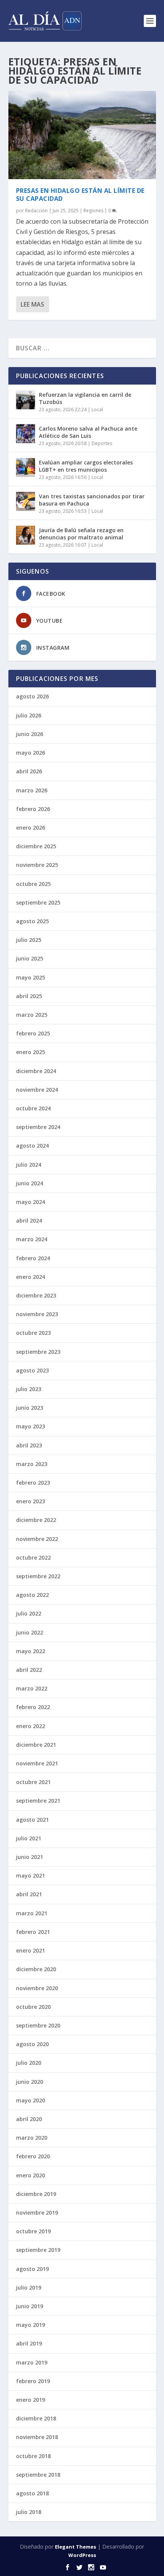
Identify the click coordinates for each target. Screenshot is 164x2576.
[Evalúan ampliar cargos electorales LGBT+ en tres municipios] (26, 467)
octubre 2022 (33, 1558)
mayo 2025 (31, 977)
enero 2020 (31, 2175)
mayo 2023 (31, 1426)
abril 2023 (29, 1445)
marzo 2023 (32, 1464)
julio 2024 (29, 1165)
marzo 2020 (32, 2138)
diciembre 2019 (36, 2194)
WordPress (82, 2555)
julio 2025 (29, 940)
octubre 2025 (33, 884)
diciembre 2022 (36, 1520)
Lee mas (32, 304)
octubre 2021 (33, 1782)
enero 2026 (31, 828)
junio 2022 (30, 1632)
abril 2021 (29, 1894)
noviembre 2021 (37, 1763)
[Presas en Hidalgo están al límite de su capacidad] (82, 135)
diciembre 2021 (36, 1745)
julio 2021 (29, 1838)
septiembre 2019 (38, 2250)
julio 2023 (29, 1389)
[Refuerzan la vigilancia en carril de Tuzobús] (26, 400)
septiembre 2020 (38, 2025)
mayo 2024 (31, 1202)
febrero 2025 (33, 1033)
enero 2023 (31, 1501)
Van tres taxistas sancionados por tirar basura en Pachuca (92, 500)
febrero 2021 (33, 1932)
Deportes (102, 443)
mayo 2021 (31, 1876)
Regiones (93, 211)
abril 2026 (29, 771)
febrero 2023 (33, 1483)
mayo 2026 (31, 753)
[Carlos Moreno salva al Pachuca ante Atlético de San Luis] (26, 434)
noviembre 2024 (37, 1090)
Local (97, 409)
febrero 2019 (33, 2381)
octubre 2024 (33, 1108)
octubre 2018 (33, 2456)
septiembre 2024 (38, 1127)
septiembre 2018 (38, 2475)
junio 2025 (30, 958)
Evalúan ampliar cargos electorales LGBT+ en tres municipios (86, 466)
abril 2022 (29, 1670)
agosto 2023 (32, 1370)
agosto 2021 (32, 1820)
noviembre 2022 (37, 1539)
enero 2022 (31, 1726)
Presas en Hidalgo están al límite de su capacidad (80, 195)
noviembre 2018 (37, 2437)
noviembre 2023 (37, 1314)
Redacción (36, 211)
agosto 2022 (32, 1595)
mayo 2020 (31, 2100)
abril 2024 (29, 1220)
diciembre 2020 (36, 1969)
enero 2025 (31, 1052)
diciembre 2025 (36, 846)
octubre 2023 (33, 1333)
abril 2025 (29, 996)
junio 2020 (30, 2082)
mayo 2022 (31, 1651)
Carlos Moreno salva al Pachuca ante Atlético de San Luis (88, 432)
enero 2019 (31, 2400)
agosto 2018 (32, 2493)
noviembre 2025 (37, 865)
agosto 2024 (32, 1146)
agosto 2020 (32, 2044)
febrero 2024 (33, 1258)
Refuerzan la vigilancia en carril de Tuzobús (85, 398)
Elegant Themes (76, 2547)
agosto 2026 (32, 696)
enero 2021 (31, 1950)
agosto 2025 (32, 921)
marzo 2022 (32, 1688)
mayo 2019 (31, 2325)
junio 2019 (30, 2306)
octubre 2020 (33, 2007)
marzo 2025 (32, 1015)
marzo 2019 (32, 2362)
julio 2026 (29, 715)
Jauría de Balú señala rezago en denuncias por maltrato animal (81, 533)
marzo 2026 (32, 790)
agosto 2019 (32, 2269)
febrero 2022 (33, 1707)
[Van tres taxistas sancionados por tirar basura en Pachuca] (26, 501)
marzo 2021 (32, 1913)
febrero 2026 (33, 809)
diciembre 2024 (36, 1071)
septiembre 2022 (38, 1576)
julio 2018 (29, 2512)
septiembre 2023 (38, 1352)
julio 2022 (29, 1613)
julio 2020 (29, 2063)
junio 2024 (30, 1183)
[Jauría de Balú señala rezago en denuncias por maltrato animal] (26, 535)
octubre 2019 (33, 2231)
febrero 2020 (33, 2156)
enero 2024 (31, 1277)
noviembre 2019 (37, 2213)
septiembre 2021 (38, 1801)
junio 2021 (30, 1857)
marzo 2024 (32, 1239)
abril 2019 (29, 2343)
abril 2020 (29, 2119)
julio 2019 (29, 2287)
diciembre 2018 (36, 2418)
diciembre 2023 (36, 1295)
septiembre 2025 (38, 902)
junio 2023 (30, 1408)
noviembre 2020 (37, 1988)
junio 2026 (30, 734)
